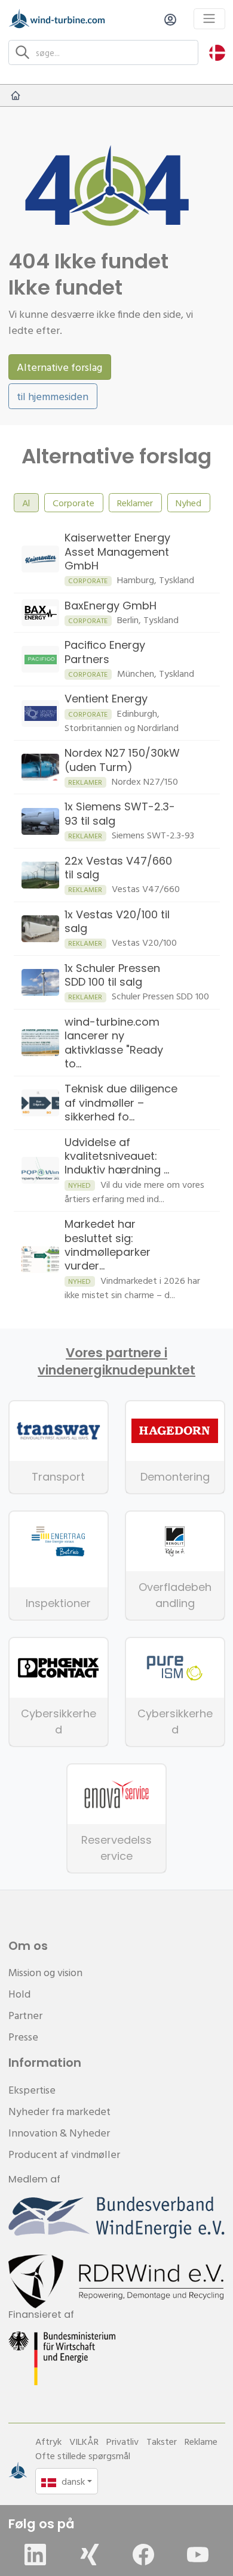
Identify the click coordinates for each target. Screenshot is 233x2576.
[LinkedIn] (35, 2555)
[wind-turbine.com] (16, 95)
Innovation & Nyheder (59, 2133)
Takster (162, 2441)
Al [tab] (26, 503)
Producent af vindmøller (64, 2154)
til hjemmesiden (53, 396)
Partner (25, 2015)
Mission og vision (45, 1972)
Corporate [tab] (73, 503)
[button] (217, 52)
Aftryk (48, 2441)
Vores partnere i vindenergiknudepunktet (116, 1361)
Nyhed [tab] (188, 503)
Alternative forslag (59, 367)
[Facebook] (143, 2555)
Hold (19, 1994)
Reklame (201, 2441)
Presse (23, 2037)
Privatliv (122, 2441)
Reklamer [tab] (135, 503)
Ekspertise (32, 2090)
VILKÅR (84, 2441)
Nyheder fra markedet (59, 2111)
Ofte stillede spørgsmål (83, 2456)
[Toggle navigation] (209, 19)
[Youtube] (198, 2555)
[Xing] (90, 2555)
